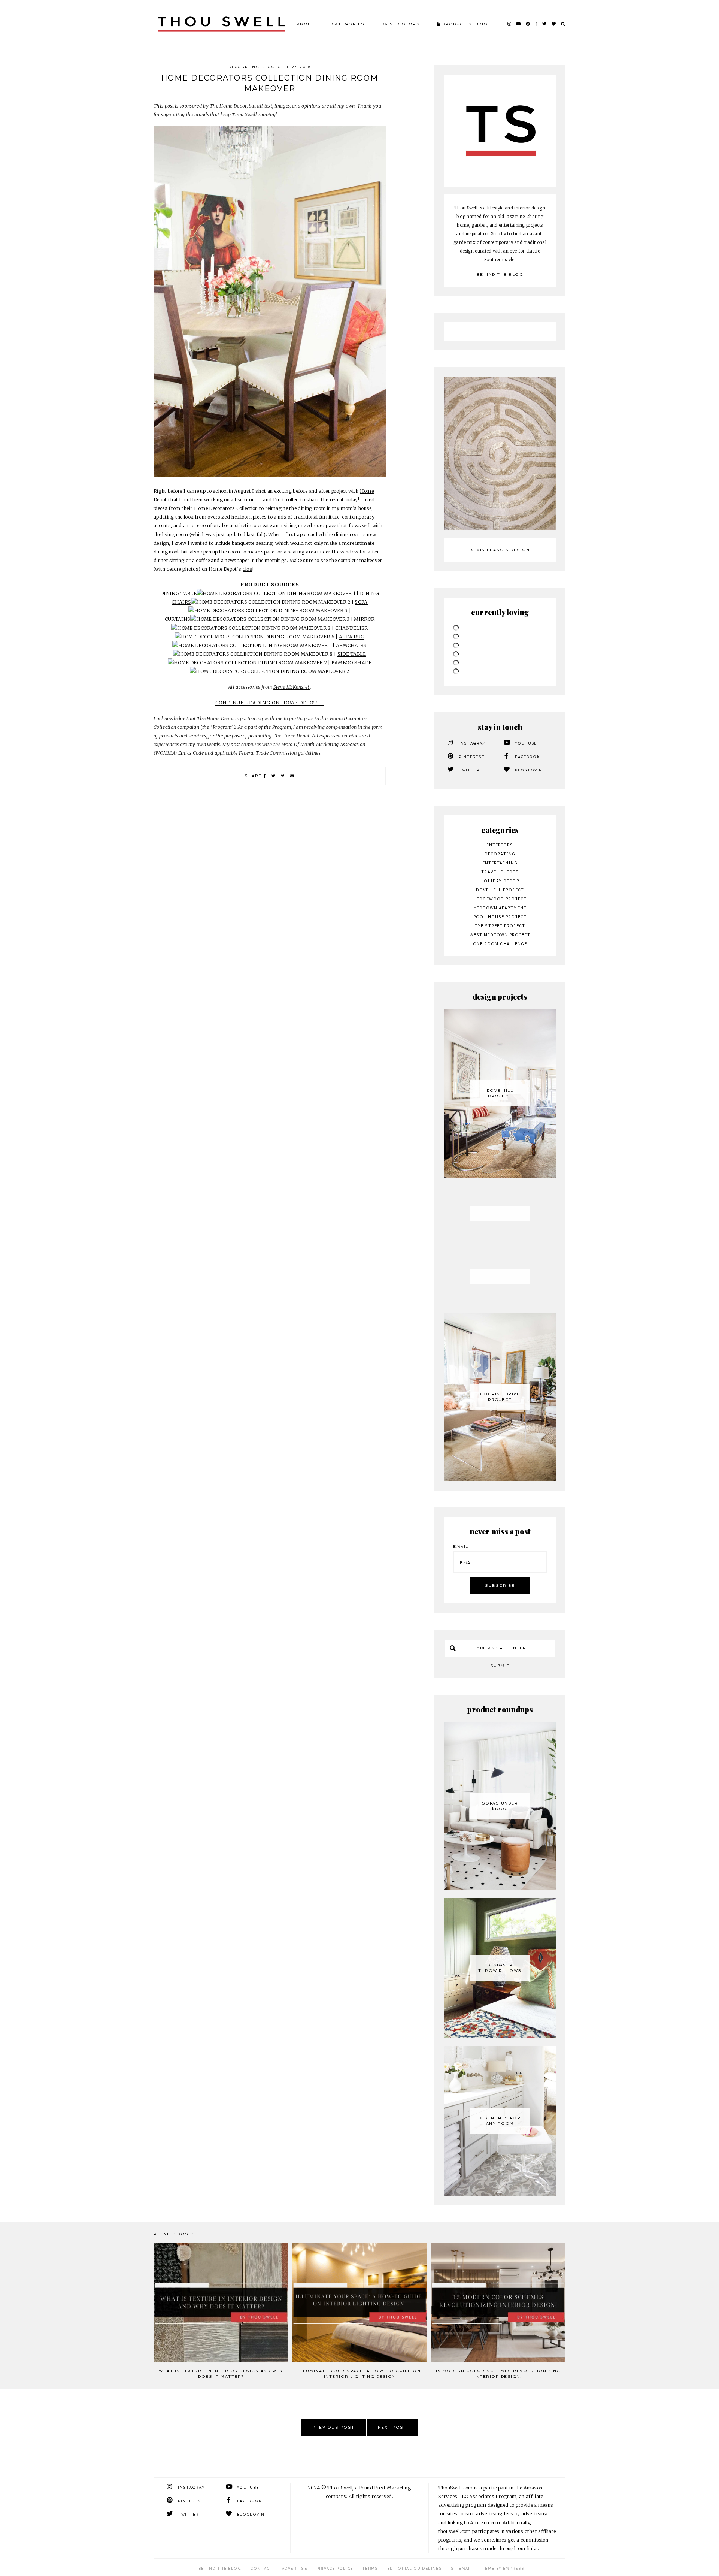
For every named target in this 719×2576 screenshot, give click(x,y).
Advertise (295, 2569)
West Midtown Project (500, 935)
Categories (348, 24)
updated (237, 534)
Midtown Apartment (500, 908)
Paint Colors (401, 24)
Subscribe (500, 1586)
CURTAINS (178, 619)
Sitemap (461, 2569)
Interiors (500, 845)
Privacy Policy (335, 2569)
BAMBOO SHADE (352, 663)
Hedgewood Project (500, 899)
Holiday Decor (500, 881)
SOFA (361, 602)
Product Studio (464, 24)
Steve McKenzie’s (292, 687)
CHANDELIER (352, 628)
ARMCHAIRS (351, 645)
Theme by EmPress (502, 2569)
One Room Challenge (500, 944)
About (306, 24)
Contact (261, 2569)
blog (248, 569)
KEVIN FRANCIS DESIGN (500, 550)
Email (461, 1547)
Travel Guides (500, 872)
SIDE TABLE (352, 654)
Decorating (244, 67)
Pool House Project (500, 917)
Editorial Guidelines (415, 2569)
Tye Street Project (500, 926)
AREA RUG (352, 637)
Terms (370, 2569)
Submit (500, 1666)
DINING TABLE (178, 593)
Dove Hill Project (500, 890)
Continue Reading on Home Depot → (270, 703)
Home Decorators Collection (226, 508)
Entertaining (500, 863)
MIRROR (364, 619)
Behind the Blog (500, 274)
